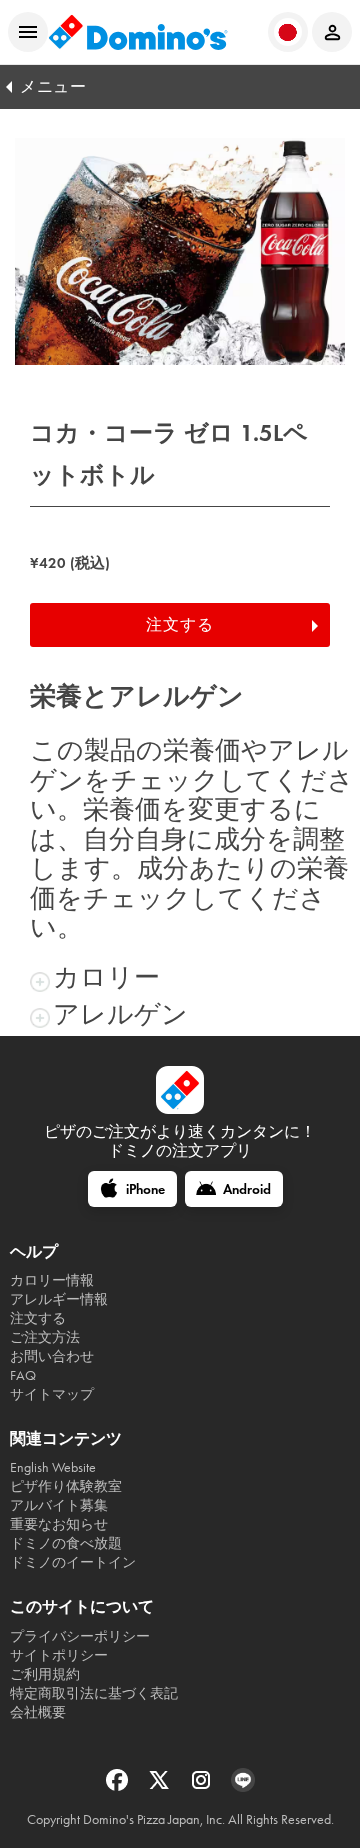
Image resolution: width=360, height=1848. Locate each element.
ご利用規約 (45, 1674)
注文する (180, 624)
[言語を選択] (288, 32)
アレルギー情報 (59, 1299)
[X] (161, 1786)
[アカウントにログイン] (332, 32)
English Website (53, 1467)
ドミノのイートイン (73, 1562)
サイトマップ (52, 1394)
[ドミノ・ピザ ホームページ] (138, 32)
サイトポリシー (59, 1655)
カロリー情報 (52, 1280)
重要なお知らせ (59, 1524)
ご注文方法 (45, 1337)
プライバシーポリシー (80, 1636)
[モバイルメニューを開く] (28, 32)
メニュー (53, 86)
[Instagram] (203, 1786)
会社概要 (38, 1712)
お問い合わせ (52, 1356)
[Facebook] (119, 1786)
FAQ (23, 1375)
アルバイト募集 (59, 1505)
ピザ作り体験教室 (66, 1486)
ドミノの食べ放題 (66, 1543)
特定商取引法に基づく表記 (94, 1693)
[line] (243, 1786)
